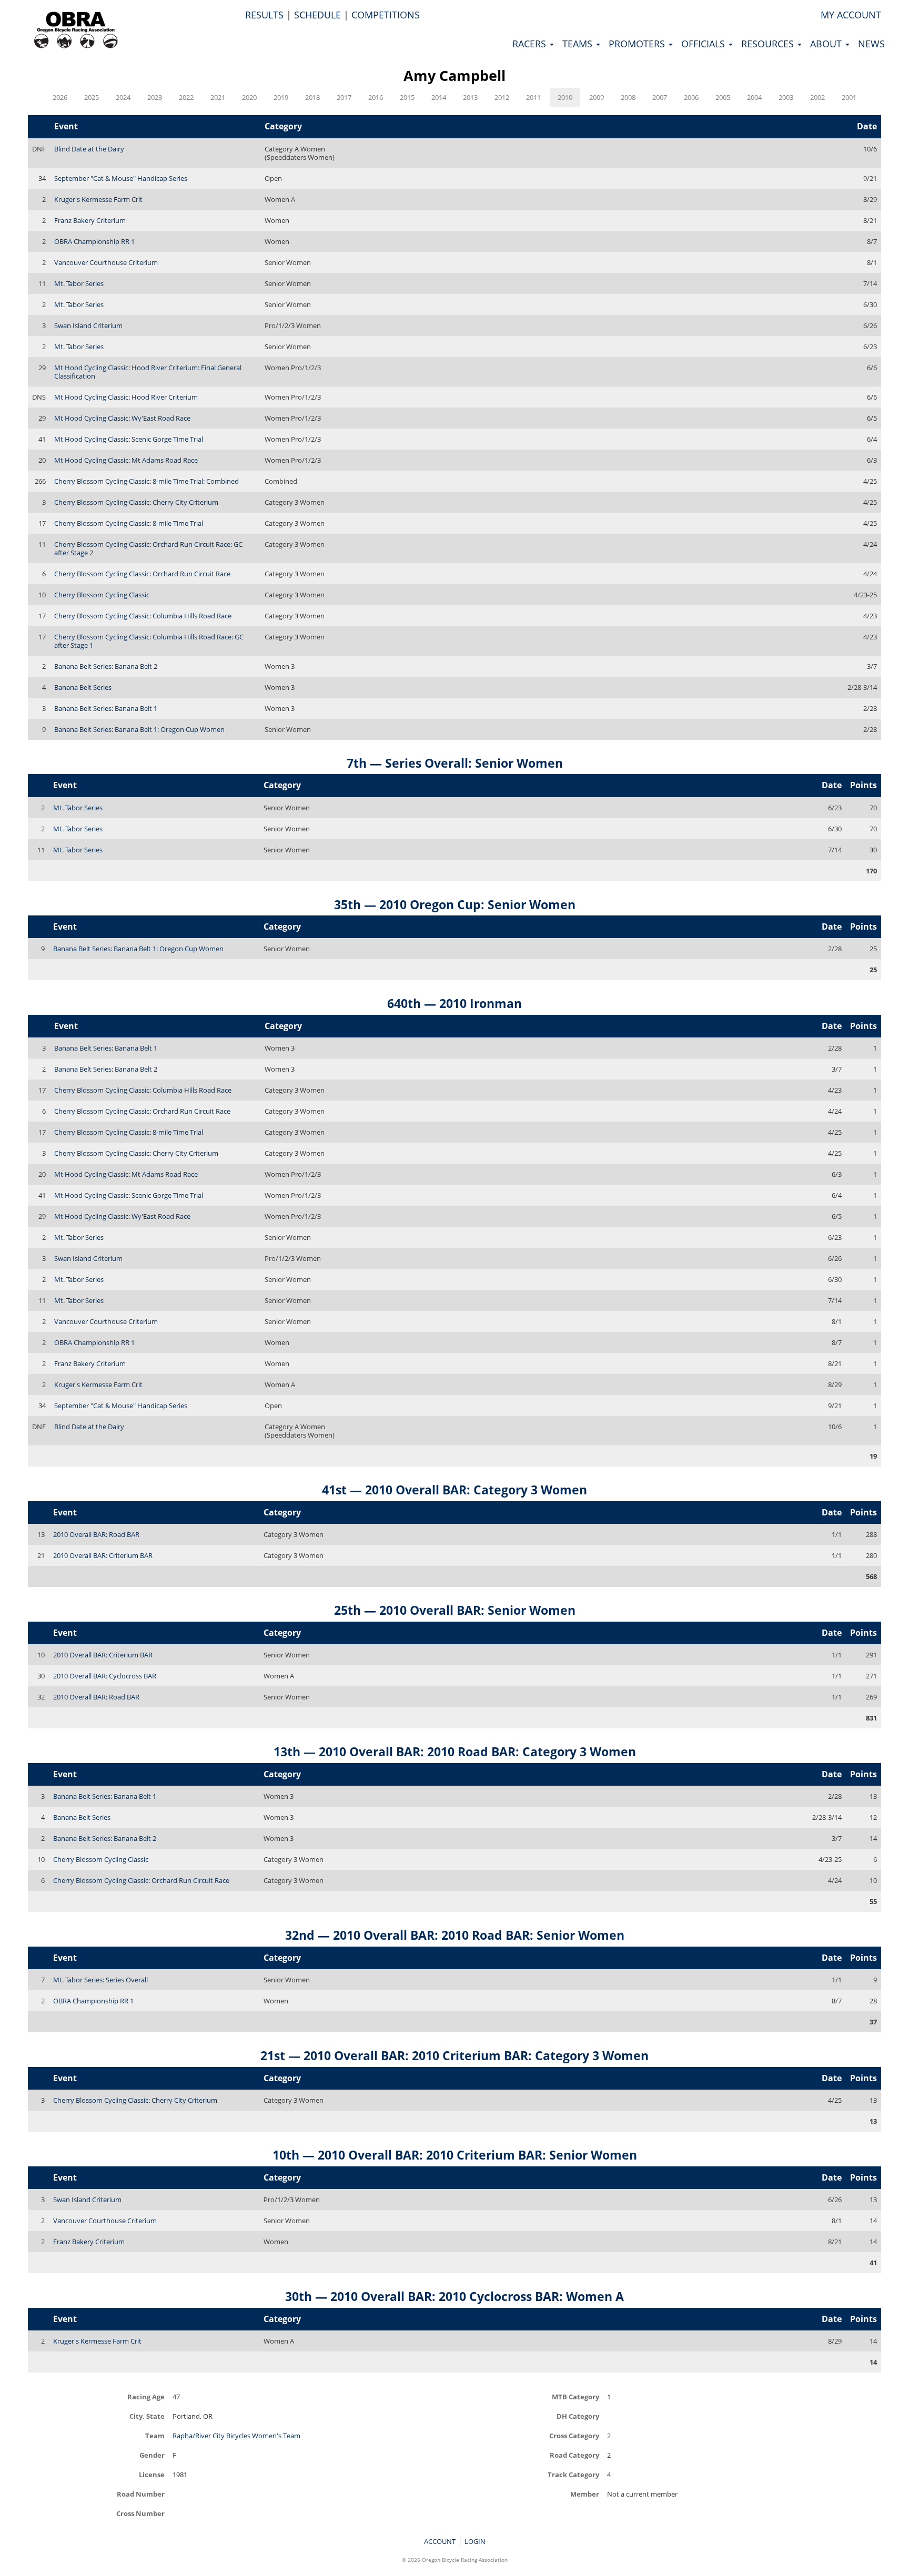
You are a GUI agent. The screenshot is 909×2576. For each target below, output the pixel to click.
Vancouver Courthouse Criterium (106, 262)
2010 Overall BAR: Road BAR (96, 1534)
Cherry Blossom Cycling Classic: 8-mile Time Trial (129, 523)
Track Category (573, 2474)
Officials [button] (704, 44)
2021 (218, 97)
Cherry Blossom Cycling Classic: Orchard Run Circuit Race (142, 574)
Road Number (141, 2494)
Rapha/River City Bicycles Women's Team (236, 2436)
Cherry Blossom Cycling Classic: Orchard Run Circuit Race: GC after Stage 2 (148, 548)
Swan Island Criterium (88, 325)
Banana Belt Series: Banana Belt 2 (106, 666)
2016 (376, 97)
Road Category (574, 2455)
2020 (249, 97)
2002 (817, 97)
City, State (147, 2416)
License (152, 2474)
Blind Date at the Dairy (89, 149)
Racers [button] (531, 44)
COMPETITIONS (386, 15)
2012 (502, 97)
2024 (123, 97)
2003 (786, 97)
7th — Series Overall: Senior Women (455, 763)
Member (585, 2494)
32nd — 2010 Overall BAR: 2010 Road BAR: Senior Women (455, 1935)
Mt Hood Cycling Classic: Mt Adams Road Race (126, 460)
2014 (439, 97)
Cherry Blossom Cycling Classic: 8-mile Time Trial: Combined (147, 481)
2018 (312, 97)
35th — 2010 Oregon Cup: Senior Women (455, 904)
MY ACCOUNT (851, 15)
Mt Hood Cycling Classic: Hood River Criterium (126, 397)
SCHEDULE (317, 15)
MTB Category (575, 2396)
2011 (533, 97)
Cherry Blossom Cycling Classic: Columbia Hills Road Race (143, 616)
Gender (152, 2455)
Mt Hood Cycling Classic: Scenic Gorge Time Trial (129, 439)
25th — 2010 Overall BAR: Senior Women (455, 1610)
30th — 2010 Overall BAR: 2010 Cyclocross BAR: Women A (454, 2296)
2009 (597, 97)
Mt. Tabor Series (79, 283)
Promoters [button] (638, 44)
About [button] (827, 44)
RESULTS (264, 15)
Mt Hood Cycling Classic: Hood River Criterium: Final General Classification (148, 372)
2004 (754, 97)
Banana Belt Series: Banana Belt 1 (106, 708)
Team (155, 2435)
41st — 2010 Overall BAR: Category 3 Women (454, 1490)
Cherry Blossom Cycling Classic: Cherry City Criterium (136, 502)
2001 (849, 97)
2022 (186, 97)
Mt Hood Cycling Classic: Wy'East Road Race (122, 418)
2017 (344, 97)
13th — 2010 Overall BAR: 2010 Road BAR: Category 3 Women (455, 1752)
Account (440, 2541)
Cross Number (140, 2513)
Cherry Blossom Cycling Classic (102, 595)
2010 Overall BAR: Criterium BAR (103, 1555)
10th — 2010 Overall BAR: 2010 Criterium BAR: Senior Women (455, 2155)
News (871, 44)
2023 (155, 97)
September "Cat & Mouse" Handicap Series (121, 178)
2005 (723, 97)
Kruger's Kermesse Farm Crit (98, 199)
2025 (92, 97)
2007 (660, 97)
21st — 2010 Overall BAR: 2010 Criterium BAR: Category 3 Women (454, 2055)
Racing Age (146, 2396)
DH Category (578, 2416)
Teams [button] (579, 44)
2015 (407, 97)
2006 (691, 97)
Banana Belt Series (83, 687)
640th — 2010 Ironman (454, 1003)
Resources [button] (769, 44)
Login (475, 2541)
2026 (60, 97)
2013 (470, 97)
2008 (628, 97)
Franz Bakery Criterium (90, 220)
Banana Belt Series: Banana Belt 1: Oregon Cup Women (139, 729)
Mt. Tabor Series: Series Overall (100, 1980)
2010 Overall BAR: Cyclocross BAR (105, 1676)
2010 (565, 97)
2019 (281, 97)
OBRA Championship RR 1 (94, 241)
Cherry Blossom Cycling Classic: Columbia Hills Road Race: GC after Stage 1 (149, 641)
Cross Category (574, 2435)
